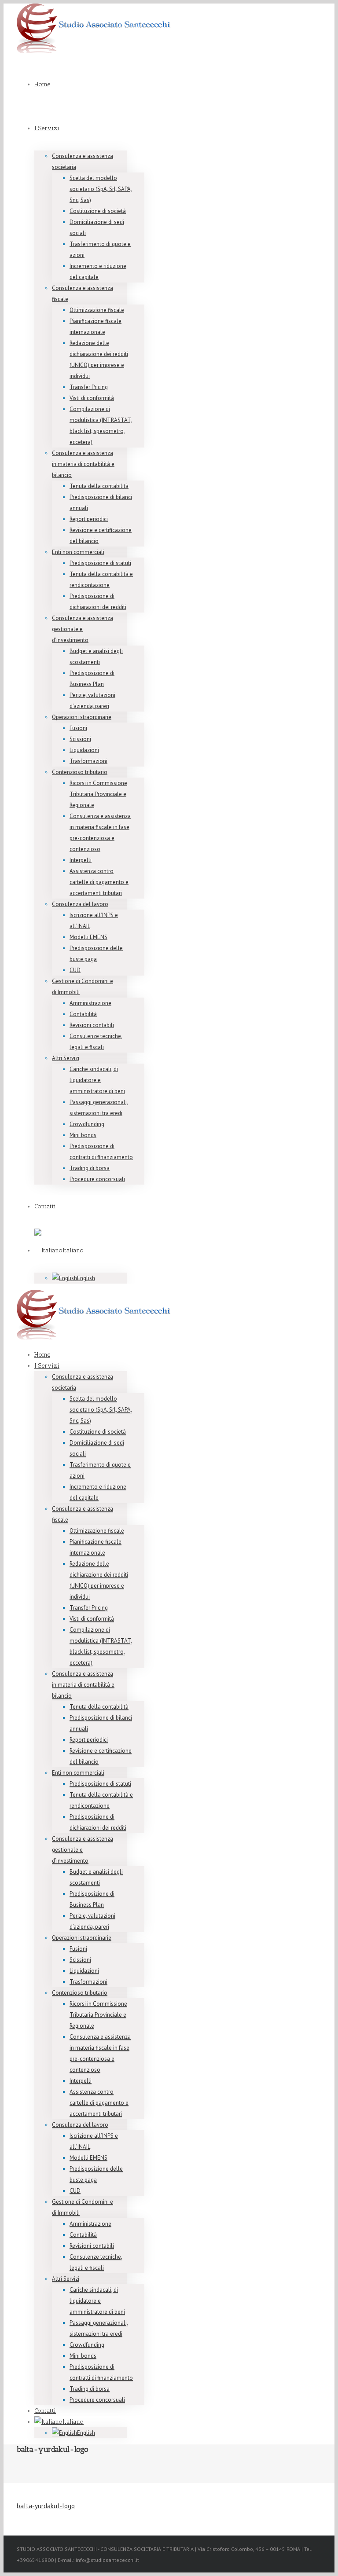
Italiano (73, 1250)
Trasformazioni (88, 761)
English (86, 1278)
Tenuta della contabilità (99, 486)
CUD (75, 970)
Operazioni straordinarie (82, 717)
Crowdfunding (87, 1124)
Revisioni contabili (92, 1025)
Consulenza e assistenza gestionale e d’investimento (83, 629)
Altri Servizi (66, 1058)
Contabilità (83, 1014)
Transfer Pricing (89, 387)
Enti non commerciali (78, 552)
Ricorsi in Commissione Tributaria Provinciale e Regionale (98, 794)
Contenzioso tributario (80, 772)
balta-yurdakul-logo (46, 2506)
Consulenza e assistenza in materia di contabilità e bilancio (83, 464)
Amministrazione (90, 1003)
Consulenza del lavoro (80, 904)
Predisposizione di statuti (100, 563)
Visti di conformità (92, 398)
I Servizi (47, 128)
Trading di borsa (90, 1168)
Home (42, 84)
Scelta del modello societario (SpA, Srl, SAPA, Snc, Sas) (101, 189)
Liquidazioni (84, 750)
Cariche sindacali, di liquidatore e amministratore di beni (97, 1080)
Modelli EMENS (88, 937)
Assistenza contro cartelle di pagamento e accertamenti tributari (99, 882)
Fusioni (78, 728)
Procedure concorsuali (97, 1179)
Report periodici (89, 519)
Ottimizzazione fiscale (97, 310)
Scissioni (80, 739)
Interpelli (81, 860)
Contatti (45, 1206)
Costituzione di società (98, 211)
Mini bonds (83, 1135)
